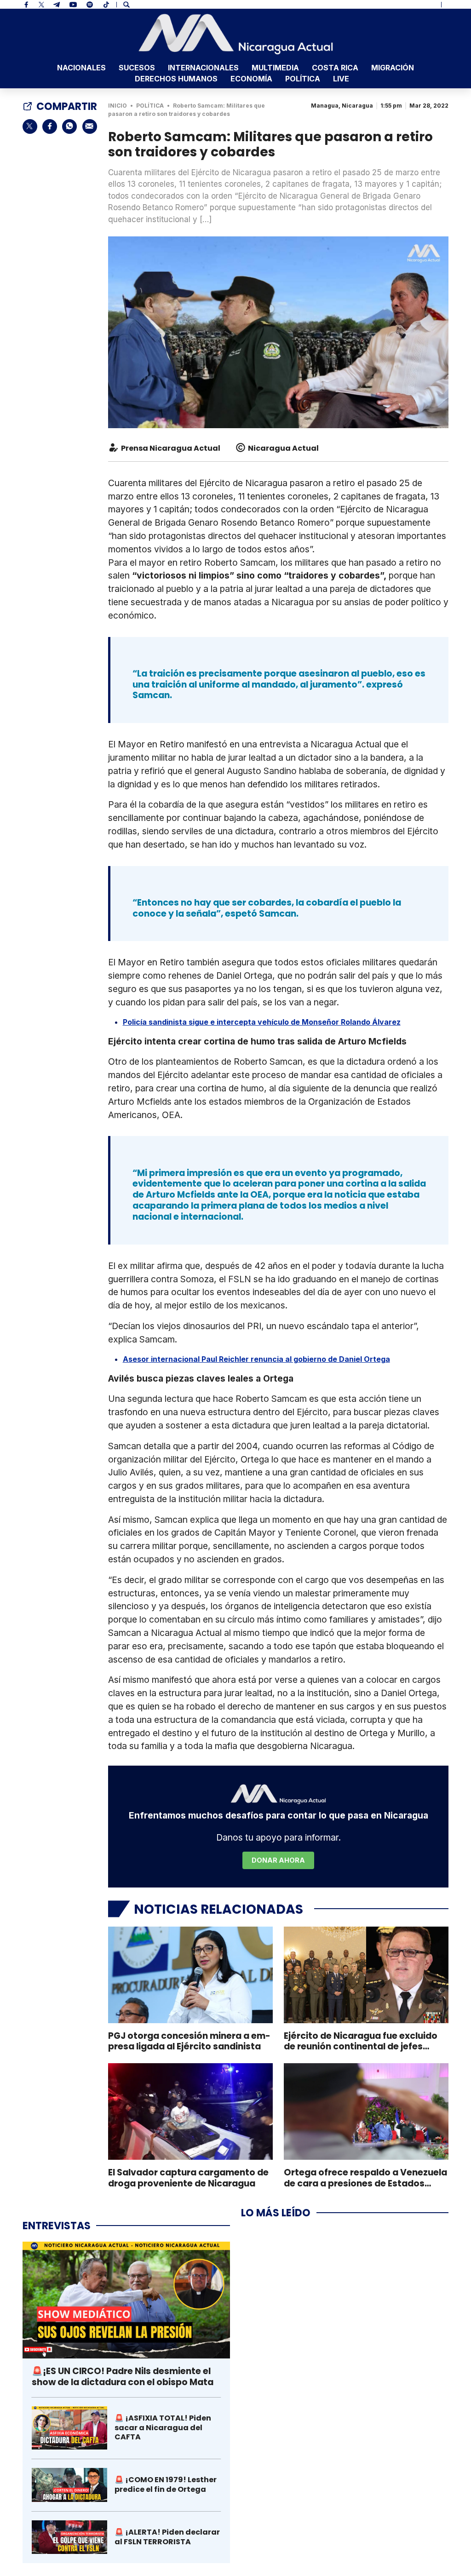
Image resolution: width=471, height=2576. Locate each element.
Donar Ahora (278, 1860)
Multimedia (275, 68)
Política (303, 79)
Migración (393, 68)
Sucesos (137, 68)
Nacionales (81, 68)
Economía (251, 79)
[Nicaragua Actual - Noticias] (236, 34)
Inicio (118, 106)
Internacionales (203, 68)
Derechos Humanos (176, 79)
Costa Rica (335, 68)
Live (341, 79)
